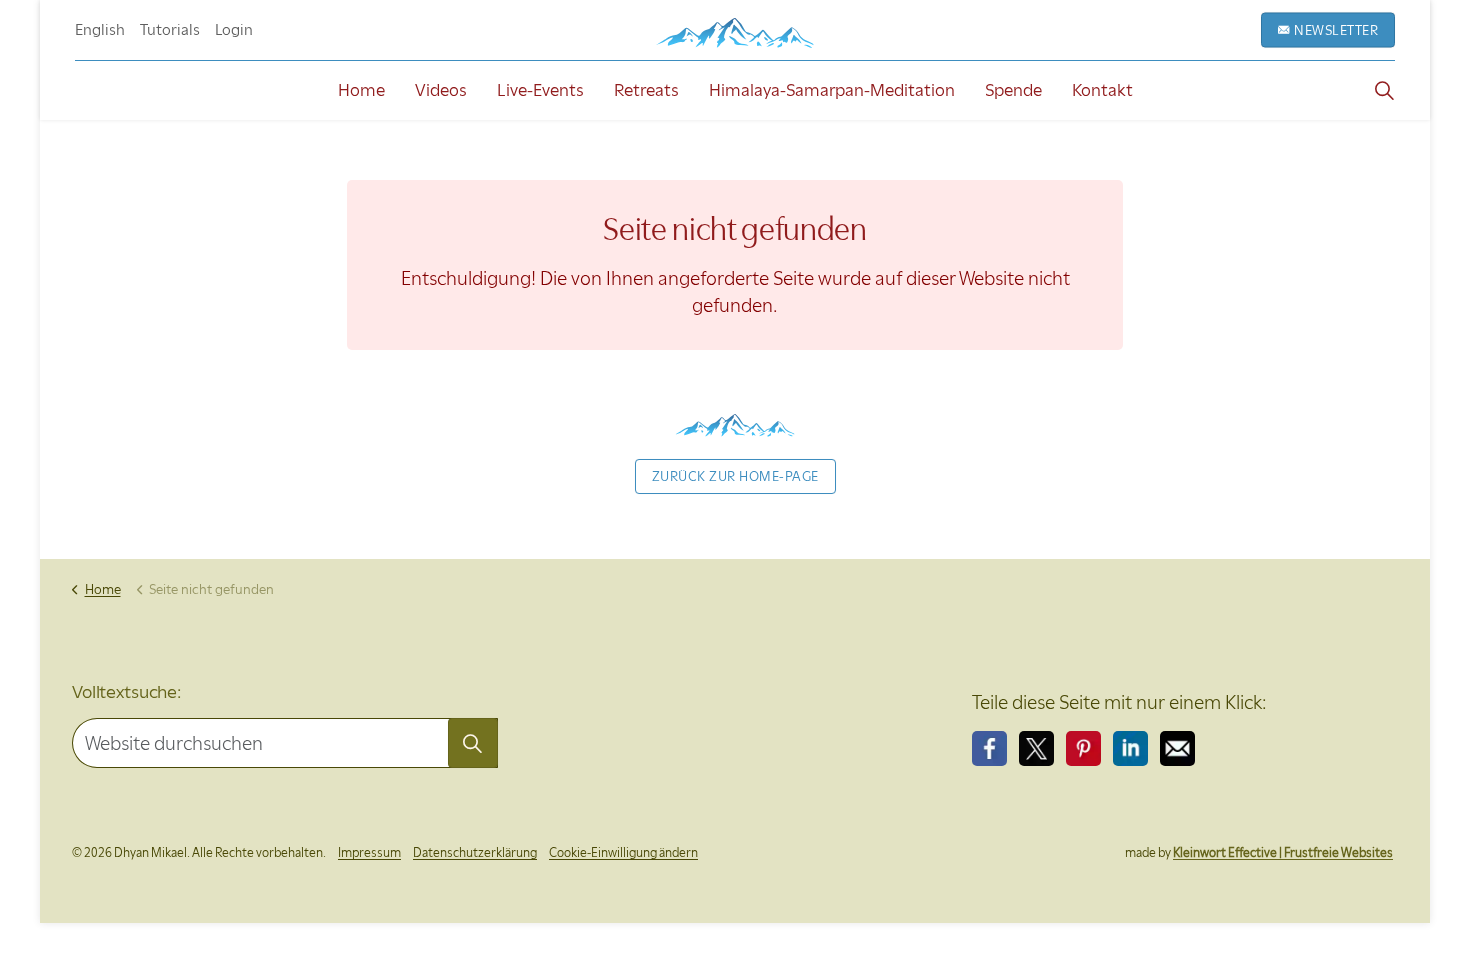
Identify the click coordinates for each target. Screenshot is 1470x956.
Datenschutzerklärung (475, 852)
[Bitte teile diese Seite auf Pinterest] (1083, 748)
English (100, 30)
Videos (441, 90)
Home (361, 90)
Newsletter (1336, 30)
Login (234, 30)
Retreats (646, 90)
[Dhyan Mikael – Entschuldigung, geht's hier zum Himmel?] (735, 32)
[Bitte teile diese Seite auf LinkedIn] (1130, 748)
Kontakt (1102, 90)
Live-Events (540, 90)
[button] (473, 743)
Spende (1013, 90)
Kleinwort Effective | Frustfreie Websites (1283, 852)
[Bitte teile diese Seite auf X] (1036, 748)
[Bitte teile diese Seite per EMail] (1177, 748)
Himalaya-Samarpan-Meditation (832, 90)
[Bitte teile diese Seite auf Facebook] (989, 748)
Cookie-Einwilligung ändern (623, 852)
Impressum (369, 852)
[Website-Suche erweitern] (1384, 90)
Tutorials (170, 30)
